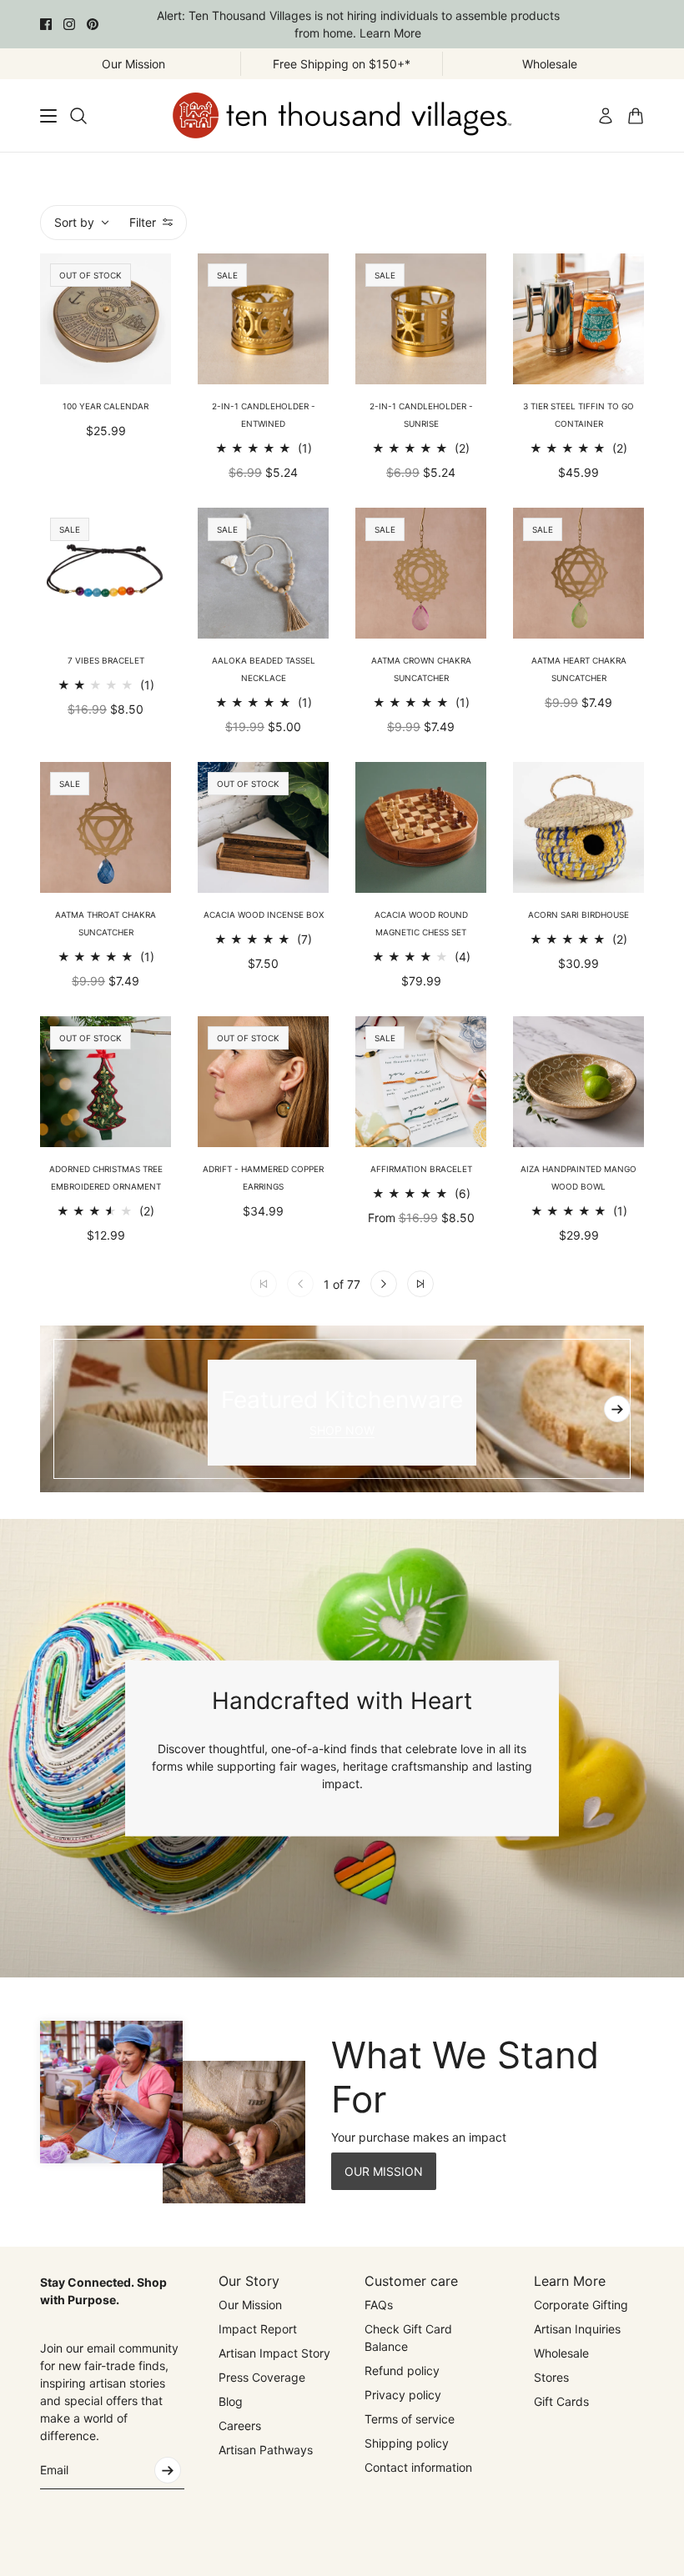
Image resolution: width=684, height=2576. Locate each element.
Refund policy (402, 2371)
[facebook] (46, 24)
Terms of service (410, 2419)
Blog (231, 2401)
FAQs (379, 2305)
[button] (384, 1284)
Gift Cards (561, 2401)
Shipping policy (407, 2443)
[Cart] (636, 116)
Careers (240, 2426)
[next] (617, 1409)
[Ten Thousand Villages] (342, 115)
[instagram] (69, 24)
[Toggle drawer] (48, 116)
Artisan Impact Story (274, 2353)
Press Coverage (262, 2377)
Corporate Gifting (581, 2305)
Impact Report (258, 2329)
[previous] (67, 1409)
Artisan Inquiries (577, 2329)
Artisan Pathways (266, 2450)
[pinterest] (93, 24)
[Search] (78, 116)
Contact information (418, 2467)
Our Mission (250, 2305)
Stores (551, 2377)
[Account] (606, 116)
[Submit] (168, 2470)
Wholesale (561, 2353)
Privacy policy (403, 2395)
